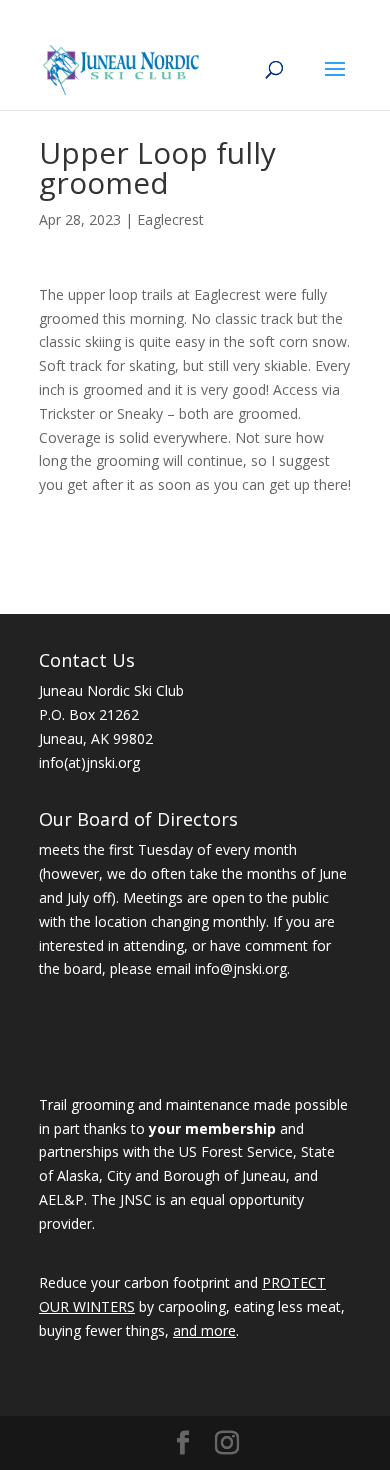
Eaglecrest (170, 219)
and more (204, 1330)
